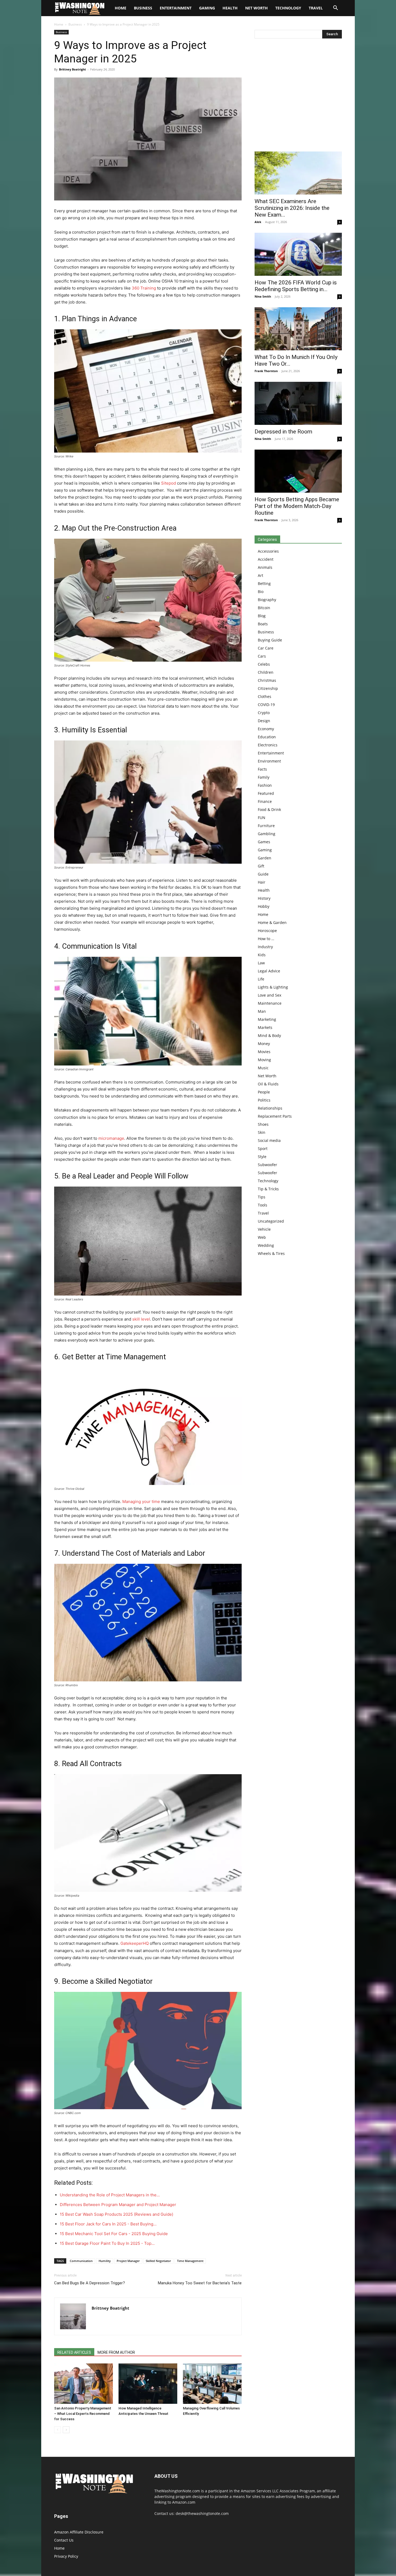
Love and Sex (270, 995)
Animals (265, 567)
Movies (264, 1052)
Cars (262, 656)
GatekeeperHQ (135, 1943)
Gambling (267, 834)
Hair (262, 882)
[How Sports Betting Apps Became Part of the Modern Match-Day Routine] (298, 471)
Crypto (264, 713)
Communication (81, 2261)
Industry (265, 947)
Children (266, 672)
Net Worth (256, 8)
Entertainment (176, 8)
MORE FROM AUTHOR (116, 2352)
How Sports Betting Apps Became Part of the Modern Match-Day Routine (297, 506)
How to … (266, 939)
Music (263, 1068)
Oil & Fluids (268, 1084)
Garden (265, 858)
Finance (265, 801)
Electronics (268, 745)
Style (262, 1157)
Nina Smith (263, 296)
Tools (263, 1205)
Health (230, 8)
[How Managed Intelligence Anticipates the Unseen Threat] (148, 2384)
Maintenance (270, 1003)
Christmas (267, 680)
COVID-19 (266, 705)
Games (264, 842)
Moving (264, 1060)
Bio (261, 592)
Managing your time (141, 1502)
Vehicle (264, 1229)
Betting (264, 583)
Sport (263, 1148)
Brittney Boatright (72, 69)
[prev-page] (58, 2430)
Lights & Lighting (273, 987)
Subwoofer (268, 1165)
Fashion (265, 785)
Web (262, 1237)
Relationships (270, 1108)
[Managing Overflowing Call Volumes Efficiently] (212, 2384)
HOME (121, 8)
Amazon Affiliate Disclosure (79, 2532)
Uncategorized (271, 1221)
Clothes (265, 696)
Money (264, 1044)
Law (261, 963)
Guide (263, 874)
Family (264, 777)
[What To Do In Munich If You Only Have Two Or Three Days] (298, 329)
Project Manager (128, 2261)
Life (261, 979)
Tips (262, 1197)
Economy (266, 729)
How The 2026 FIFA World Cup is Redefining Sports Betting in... (296, 286)
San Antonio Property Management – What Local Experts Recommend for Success (83, 2414)
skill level (141, 1319)
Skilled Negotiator (158, 2261)
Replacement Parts (275, 1116)
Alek (258, 222)
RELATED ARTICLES (74, 2352)
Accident (266, 559)
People (264, 1092)
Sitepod (169, 483)
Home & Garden (272, 922)
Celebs (264, 664)
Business (143, 8)
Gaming (207, 8)
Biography (267, 600)
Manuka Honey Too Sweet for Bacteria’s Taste (200, 2283)
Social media (269, 1140)
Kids (262, 955)
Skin (262, 1132)
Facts (262, 769)
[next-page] (66, 2430)
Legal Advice (269, 971)
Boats (263, 624)
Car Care (266, 648)
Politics (264, 1100)
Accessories (268, 551)
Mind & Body (269, 1035)
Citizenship (268, 688)
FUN (262, 818)
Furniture (266, 826)
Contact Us (64, 2540)
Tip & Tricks (268, 1189)
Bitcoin (264, 608)
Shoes (263, 1124)
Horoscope (267, 931)
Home (59, 24)
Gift (261, 866)
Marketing (267, 1019)
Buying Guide (270, 640)
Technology (288, 8)
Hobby (264, 906)
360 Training (144, 288)
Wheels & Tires (271, 1253)
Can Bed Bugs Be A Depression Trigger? (90, 2283)
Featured (266, 793)
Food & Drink (269, 809)
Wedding (266, 1245)
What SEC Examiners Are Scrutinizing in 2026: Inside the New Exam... (292, 208)
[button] (335, 8)
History (264, 898)
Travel (316, 8)
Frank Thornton (266, 371)
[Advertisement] (298, 96)
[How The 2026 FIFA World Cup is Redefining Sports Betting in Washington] (298, 254)
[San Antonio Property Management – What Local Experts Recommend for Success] (84, 2384)
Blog (262, 616)
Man (262, 1011)
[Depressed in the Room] (298, 403)
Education (267, 737)
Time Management (190, 2261)
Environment (269, 761)
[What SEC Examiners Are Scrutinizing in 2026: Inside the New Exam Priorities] (298, 173)
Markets (265, 1027)
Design (264, 721)
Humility (105, 2261)
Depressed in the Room (283, 432)
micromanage (111, 1138)
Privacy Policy (66, 2556)
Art (260, 575)
